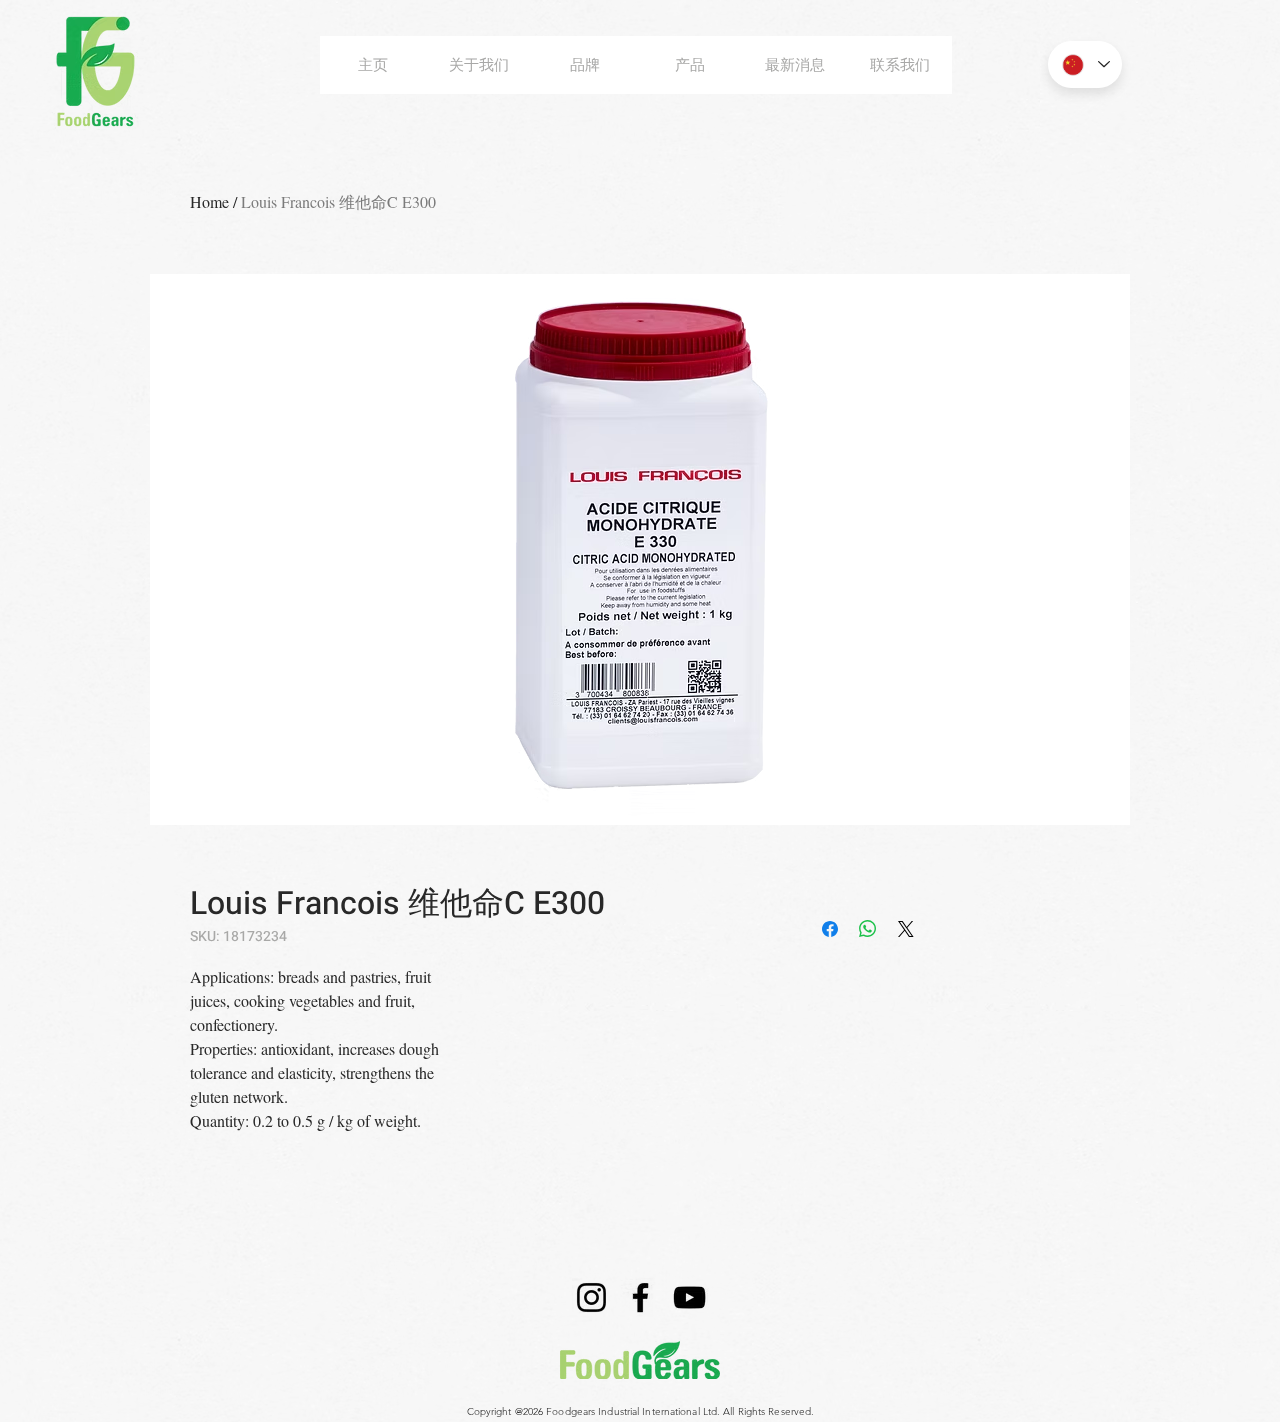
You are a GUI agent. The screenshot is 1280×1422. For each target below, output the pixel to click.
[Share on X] (906, 929)
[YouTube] (689, 1297)
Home (209, 201)
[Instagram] (591, 1297)
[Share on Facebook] (830, 929)
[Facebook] (640, 1297)
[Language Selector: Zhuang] (1085, 64)
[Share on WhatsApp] (868, 929)
